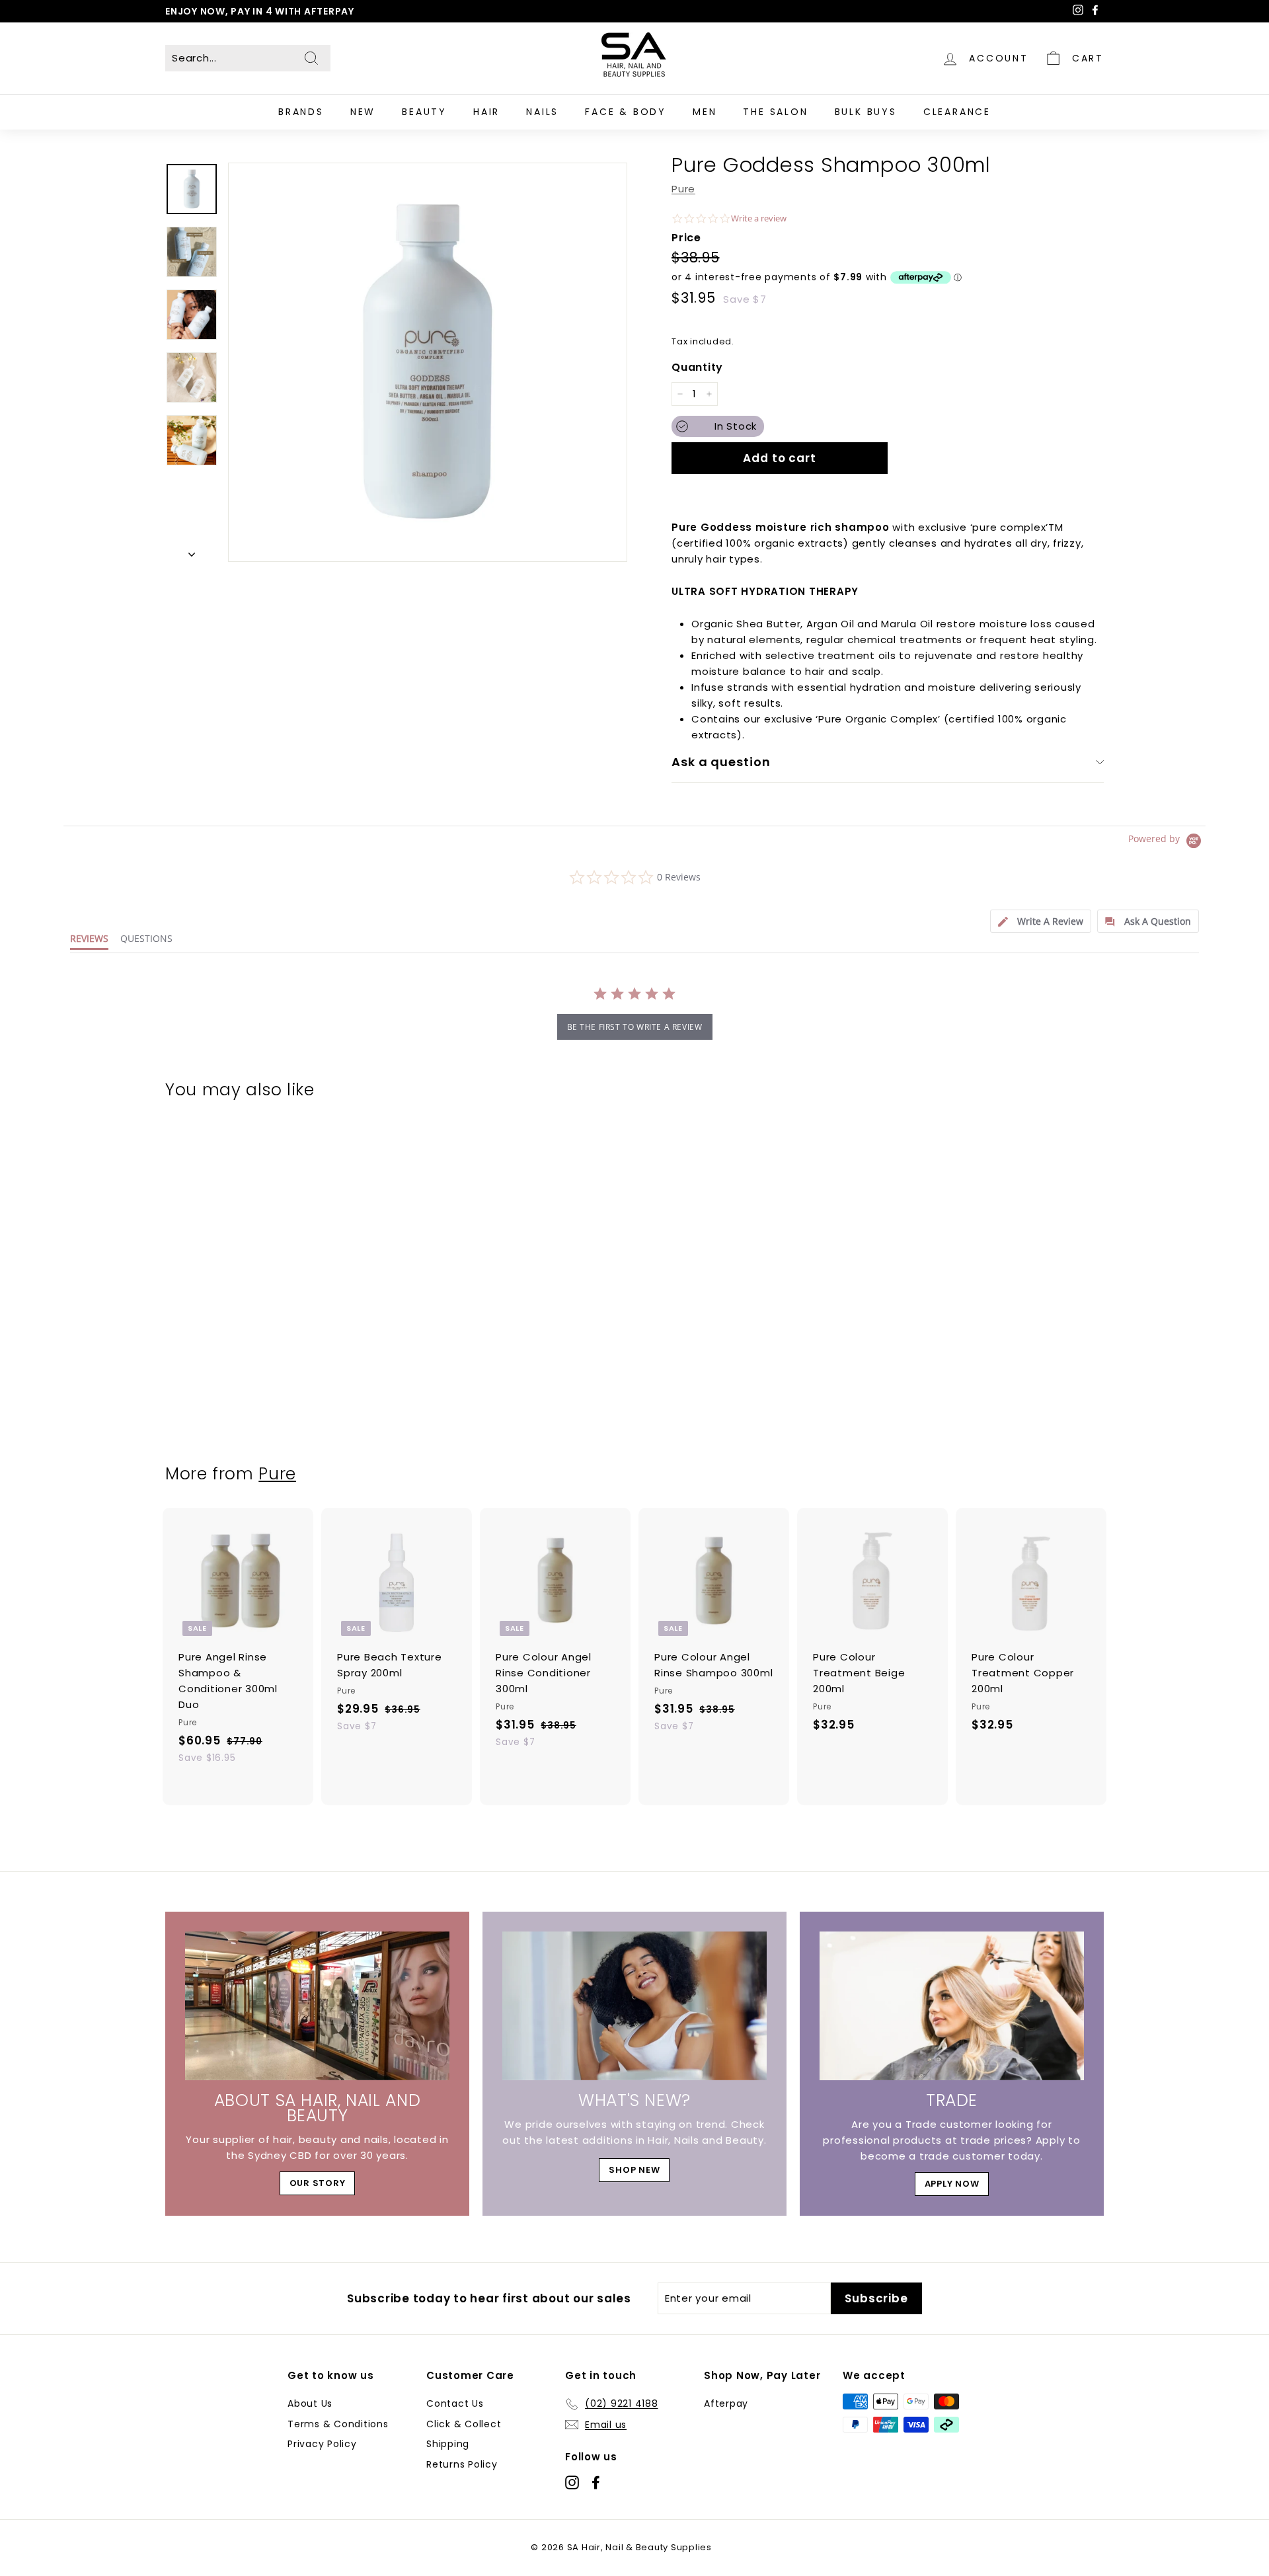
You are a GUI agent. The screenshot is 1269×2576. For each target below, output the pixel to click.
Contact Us (455, 2403)
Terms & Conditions (338, 2424)
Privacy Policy (322, 2444)
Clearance (957, 112)
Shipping (448, 2444)
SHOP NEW (634, 2170)
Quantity (697, 367)
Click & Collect (464, 2424)
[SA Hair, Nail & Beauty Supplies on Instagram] (572, 2482)
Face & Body (626, 112)
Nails (542, 112)
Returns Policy (462, 2464)
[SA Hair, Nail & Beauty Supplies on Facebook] (596, 2482)
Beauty (424, 112)
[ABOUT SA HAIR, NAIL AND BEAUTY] (317, 2006)
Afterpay (726, 2403)
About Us (310, 2403)
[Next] (192, 551)
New (363, 112)
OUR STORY (318, 2183)
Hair (486, 112)
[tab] (1041, 921)
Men (705, 112)
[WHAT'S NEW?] (634, 2006)
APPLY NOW (952, 2184)
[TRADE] (952, 2006)
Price (686, 238)
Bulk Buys (866, 112)
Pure (683, 189)
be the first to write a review (635, 1027)
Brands (301, 112)
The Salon (775, 112)
